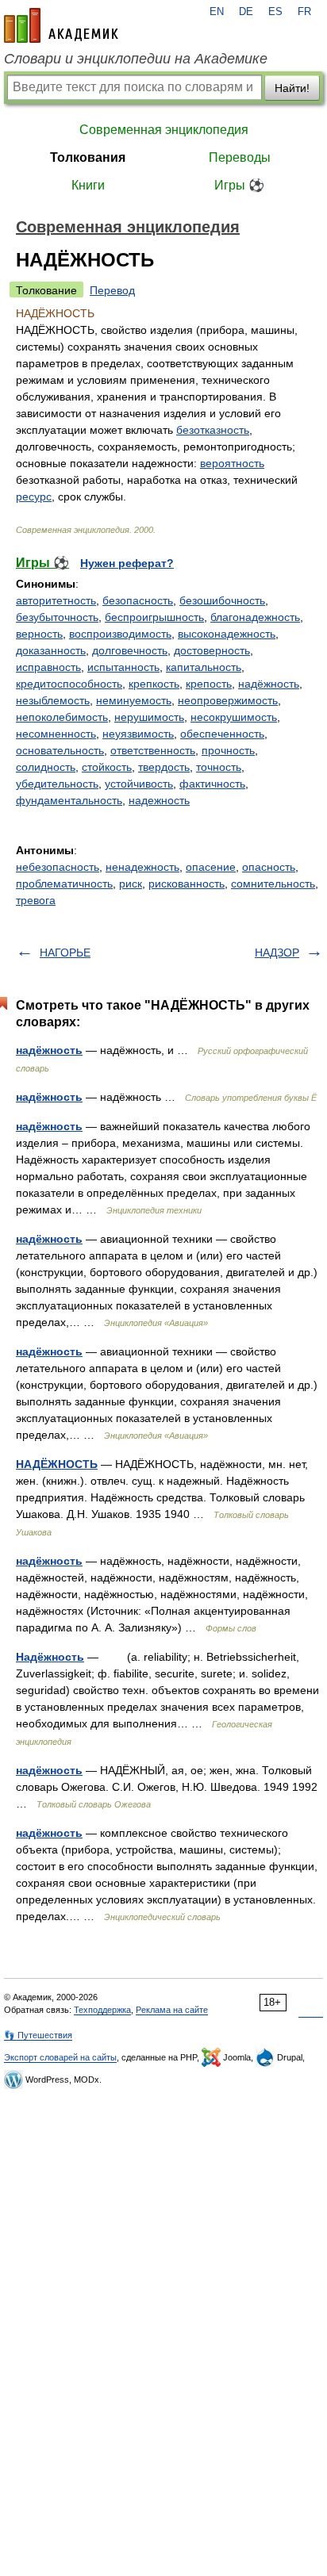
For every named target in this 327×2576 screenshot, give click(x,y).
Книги (88, 185)
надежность (159, 800)
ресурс (34, 496)
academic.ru (61, 25)
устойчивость (139, 784)
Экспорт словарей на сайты (60, 2057)
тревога (36, 900)
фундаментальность (69, 800)
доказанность (51, 650)
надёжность (269, 684)
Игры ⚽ (239, 185)
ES (275, 12)
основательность (60, 750)
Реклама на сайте (172, 2010)
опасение (211, 867)
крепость (209, 684)
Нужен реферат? (127, 563)
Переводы (240, 157)
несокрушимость (234, 717)
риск (131, 884)
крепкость (154, 684)
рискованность (187, 884)
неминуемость (134, 700)
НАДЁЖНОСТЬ (57, 1464)
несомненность (56, 734)
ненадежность (142, 867)
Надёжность (50, 1657)
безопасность (138, 600)
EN (217, 12)
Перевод (112, 290)
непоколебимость (62, 717)
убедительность (57, 784)
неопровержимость (228, 700)
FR (304, 12)
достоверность (212, 650)
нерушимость (149, 717)
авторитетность (56, 600)
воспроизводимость (120, 634)
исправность (48, 667)
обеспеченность (222, 734)
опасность (269, 867)
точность (219, 767)
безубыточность (57, 617)
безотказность (213, 430)
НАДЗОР (277, 953)
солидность (46, 767)
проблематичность (64, 884)
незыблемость (53, 700)
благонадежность (255, 617)
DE (246, 12)
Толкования (88, 157)
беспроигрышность (154, 617)
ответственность (153, 750)
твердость (164, 767)
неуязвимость (138, 734)
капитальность (204, 667)
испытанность (123, 667)
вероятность (232, 463)
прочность (228, 750)
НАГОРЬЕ (65, 953)
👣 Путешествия (38, 2035)
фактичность (212, 784)
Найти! (292, 88)
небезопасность (58, 867)
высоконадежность (227, 634)
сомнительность (273, 884)
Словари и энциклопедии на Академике (136, 59)
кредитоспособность (69, 684)
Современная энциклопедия (164, 130)
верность (39, 634)
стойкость (107, 767)
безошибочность (222, 600)
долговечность (130, 650)
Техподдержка (102, 2010)
